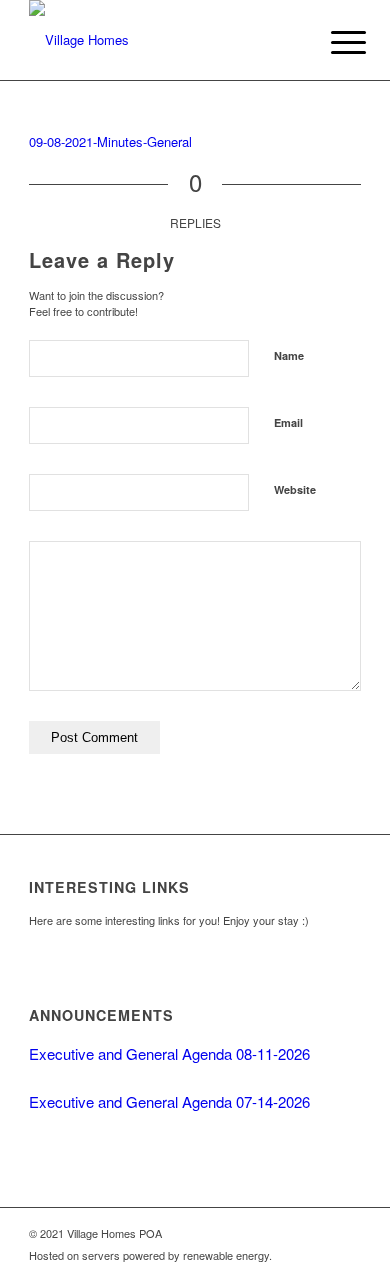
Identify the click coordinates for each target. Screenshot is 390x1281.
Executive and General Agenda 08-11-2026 (169, 1053)
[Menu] (333, 42)
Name (289, 355)
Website (295, 489)
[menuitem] (333, 42)
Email (288, 422)
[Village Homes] (161, 40)
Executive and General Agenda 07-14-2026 (169, 1101)
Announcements (101, 1015)
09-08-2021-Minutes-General (110, 141)
